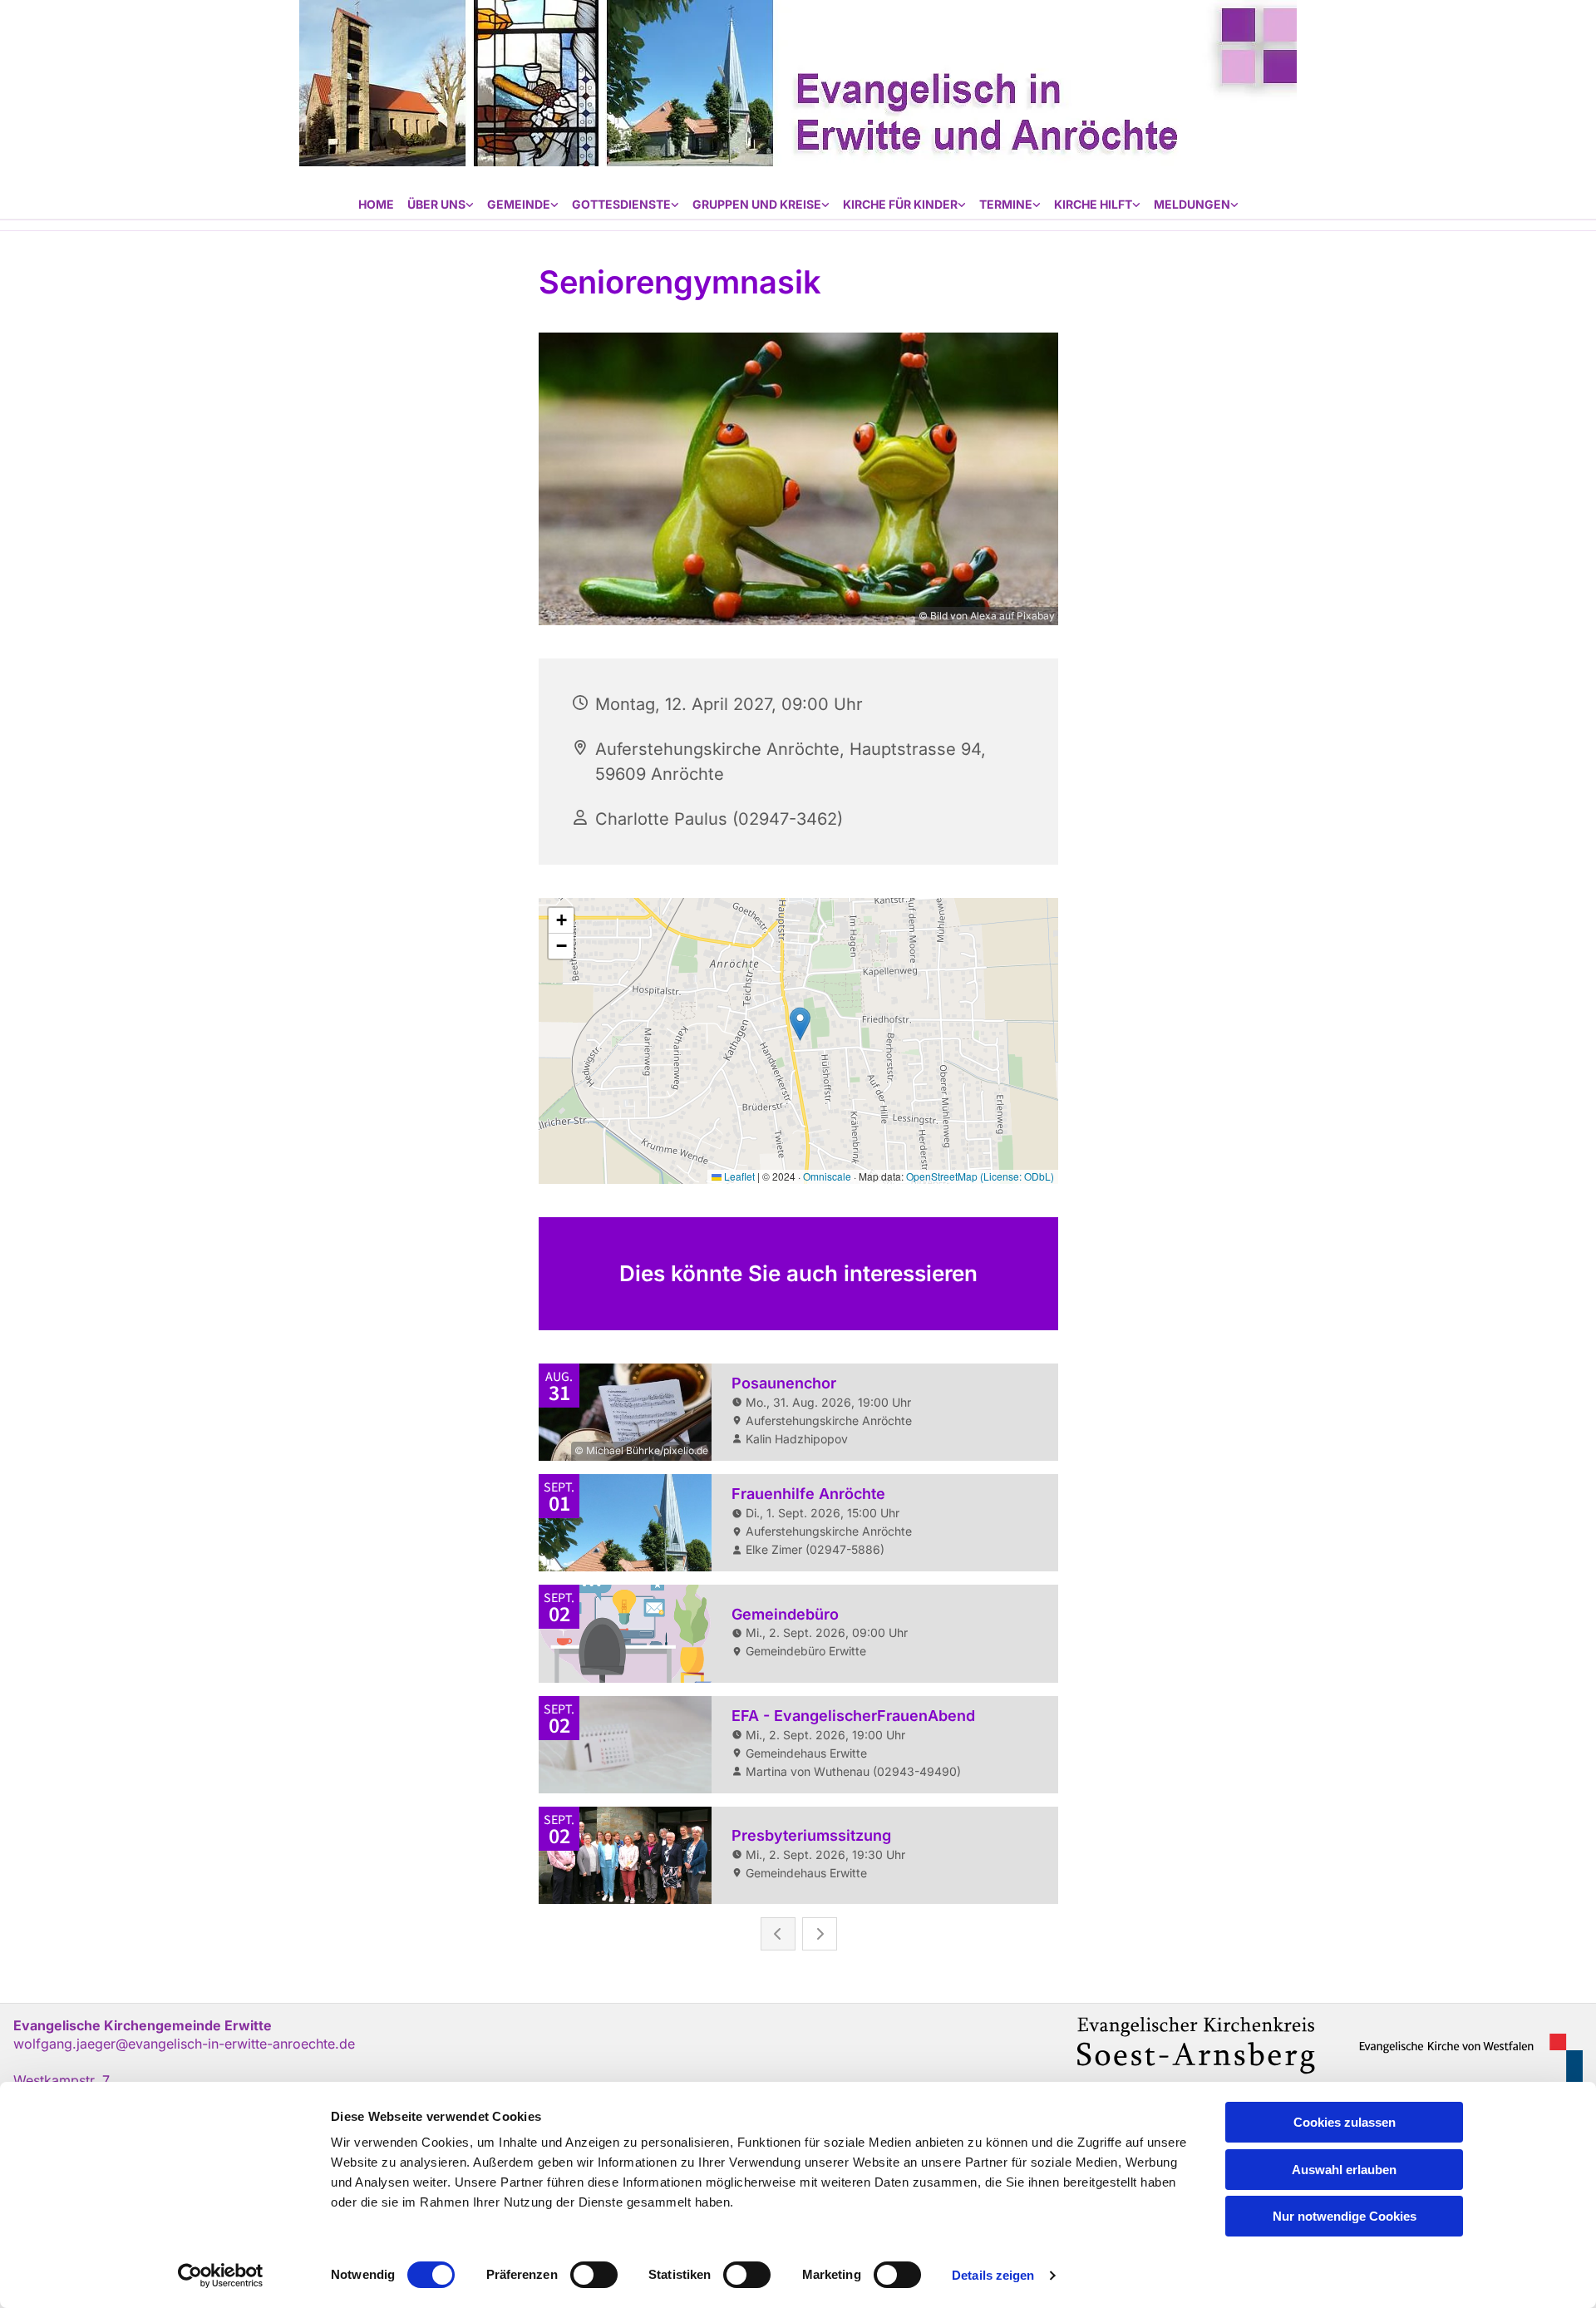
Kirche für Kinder (900, 204)
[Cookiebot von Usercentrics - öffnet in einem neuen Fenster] (221, 2276)
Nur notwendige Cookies (1345, 2216)
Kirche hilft (1093, 204)
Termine (1006, 204)
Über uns (436, 204)
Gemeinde (519, 204)
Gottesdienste (621, 204)
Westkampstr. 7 (62, 2080)
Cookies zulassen (1345, 2122)
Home (376, 204)
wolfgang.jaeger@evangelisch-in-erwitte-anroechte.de (184, 2044)
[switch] (594, 2275)
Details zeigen (993, 2275)
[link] (441, 205)
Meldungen (1192, 204)
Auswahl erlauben (1344, 2170)
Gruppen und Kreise (757, 204)
